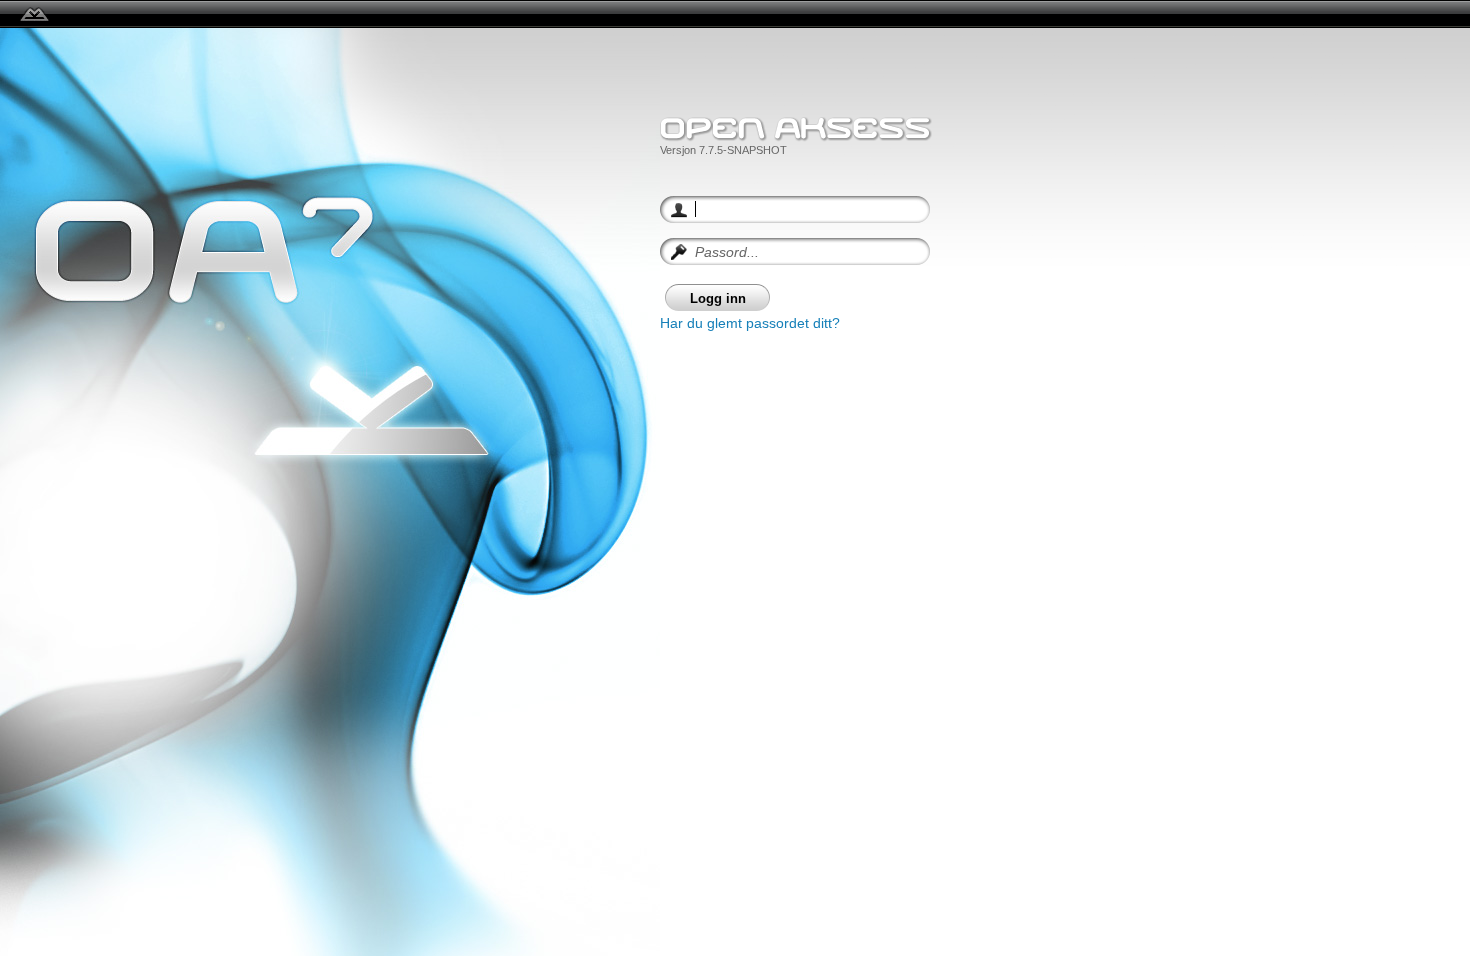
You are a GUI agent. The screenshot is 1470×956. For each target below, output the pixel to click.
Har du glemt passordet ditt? (750, 323)
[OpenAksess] (34, 14)
